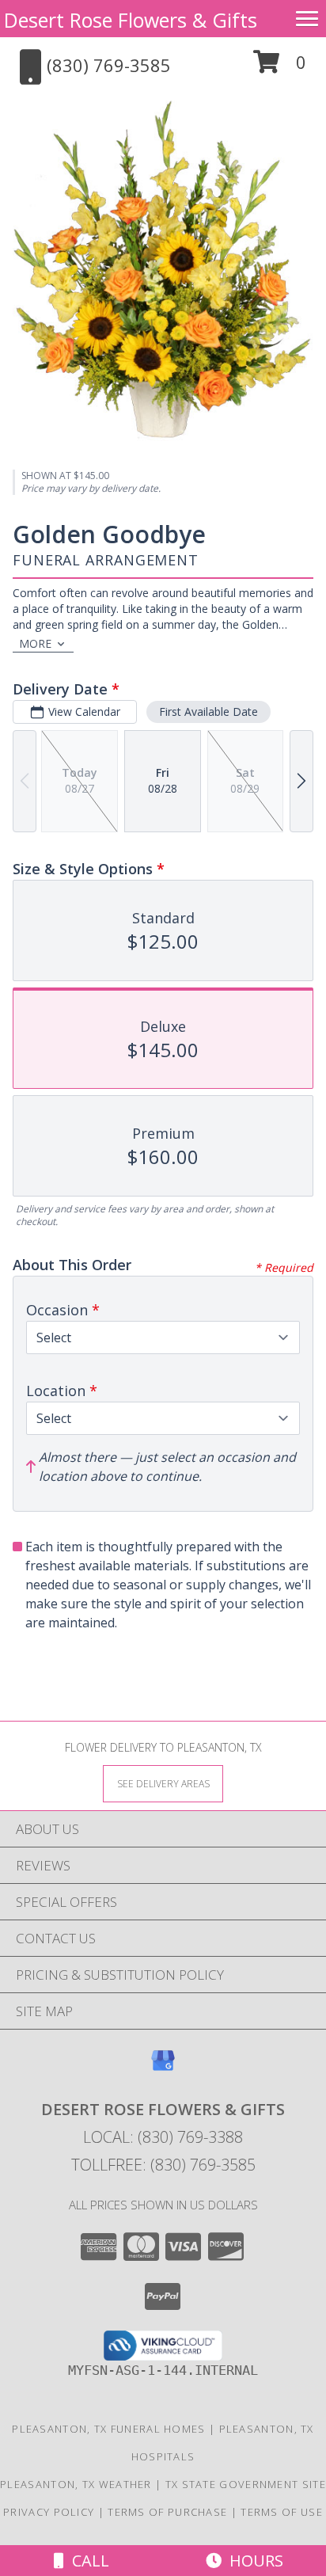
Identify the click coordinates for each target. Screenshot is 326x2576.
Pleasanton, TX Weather (76, 2484)
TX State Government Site (246, 2484)
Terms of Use (282, 2512)
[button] (280, 68)
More (35, 643)
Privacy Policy (49, 2512)
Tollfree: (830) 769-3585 (163, 2165)
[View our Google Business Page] (163, 2068)
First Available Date (208, 712)
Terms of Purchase (167, 2512)
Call (87, 2561)
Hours (252, 2561)
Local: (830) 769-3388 (163, 2137)
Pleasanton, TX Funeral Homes (108, 2429)
